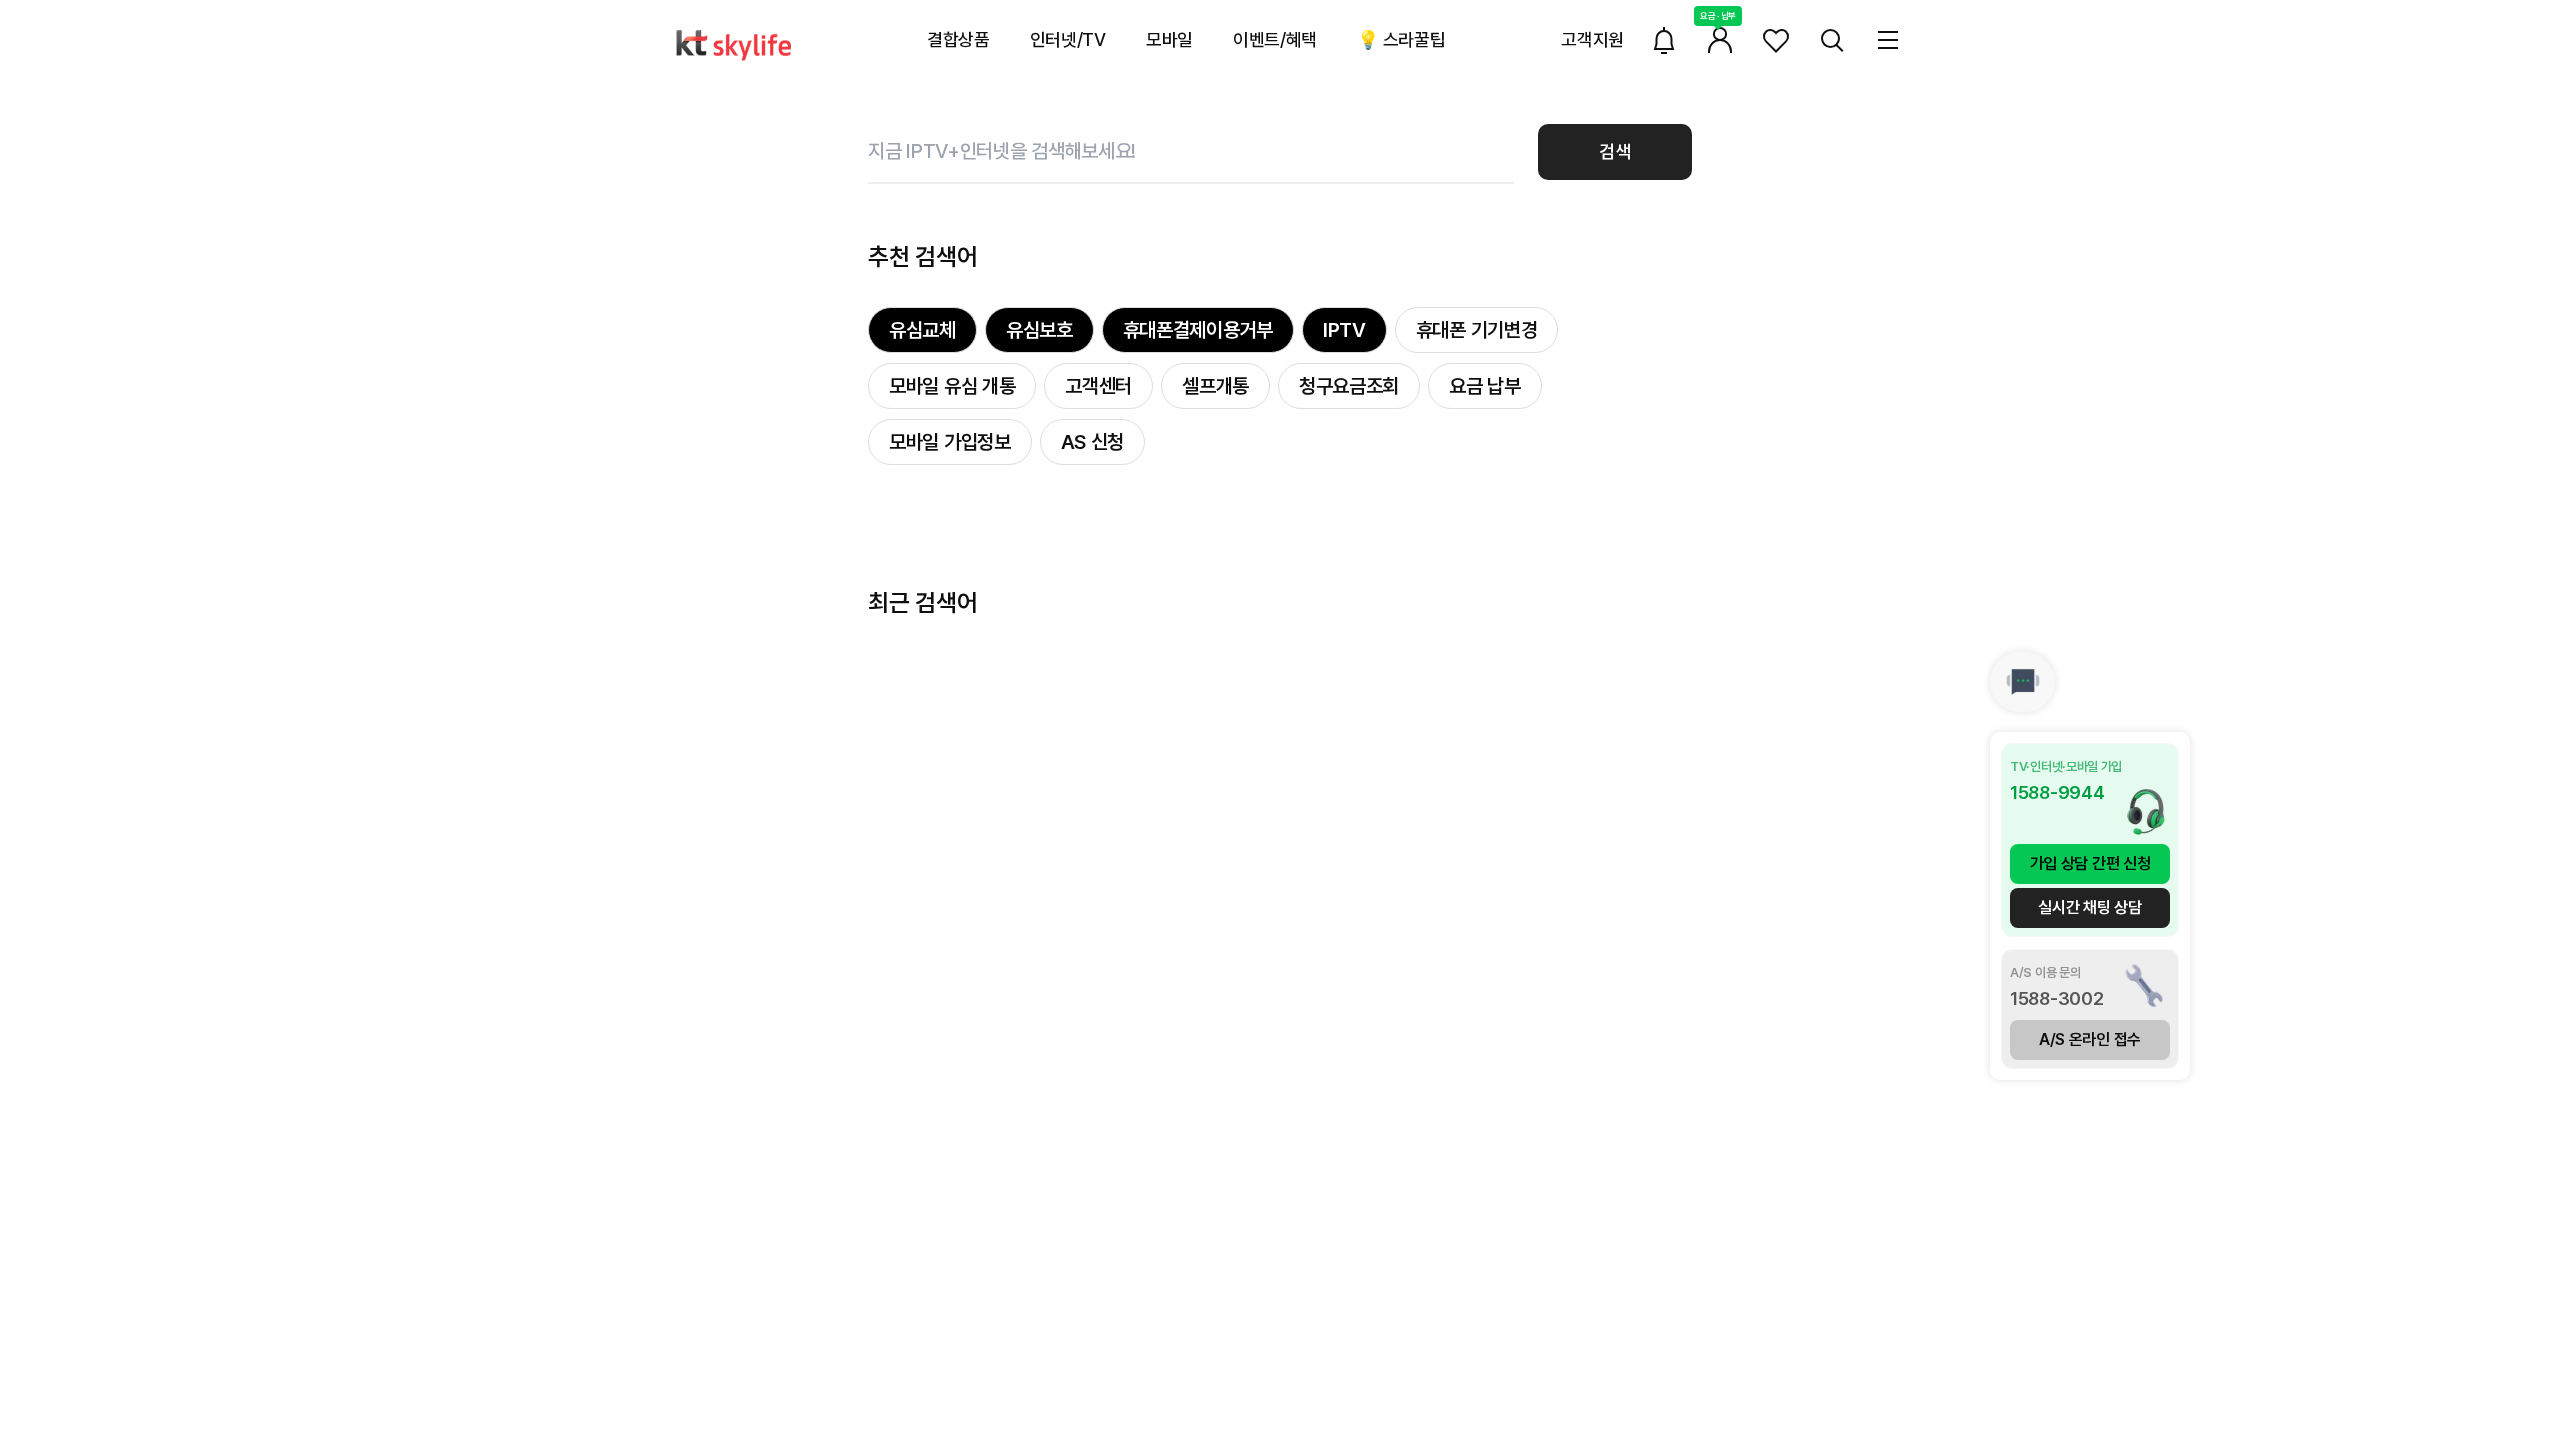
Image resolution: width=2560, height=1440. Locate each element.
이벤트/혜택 (1275, 39)
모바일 (1169, 39)
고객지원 (1592, 39)
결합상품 (958, 39)
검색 (1614, 151)
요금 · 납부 (1718, 15)
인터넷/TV (1068, 39)
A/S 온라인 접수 (2090, 1039)
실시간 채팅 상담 (2089, 907)
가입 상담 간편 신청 (2090, 863)
